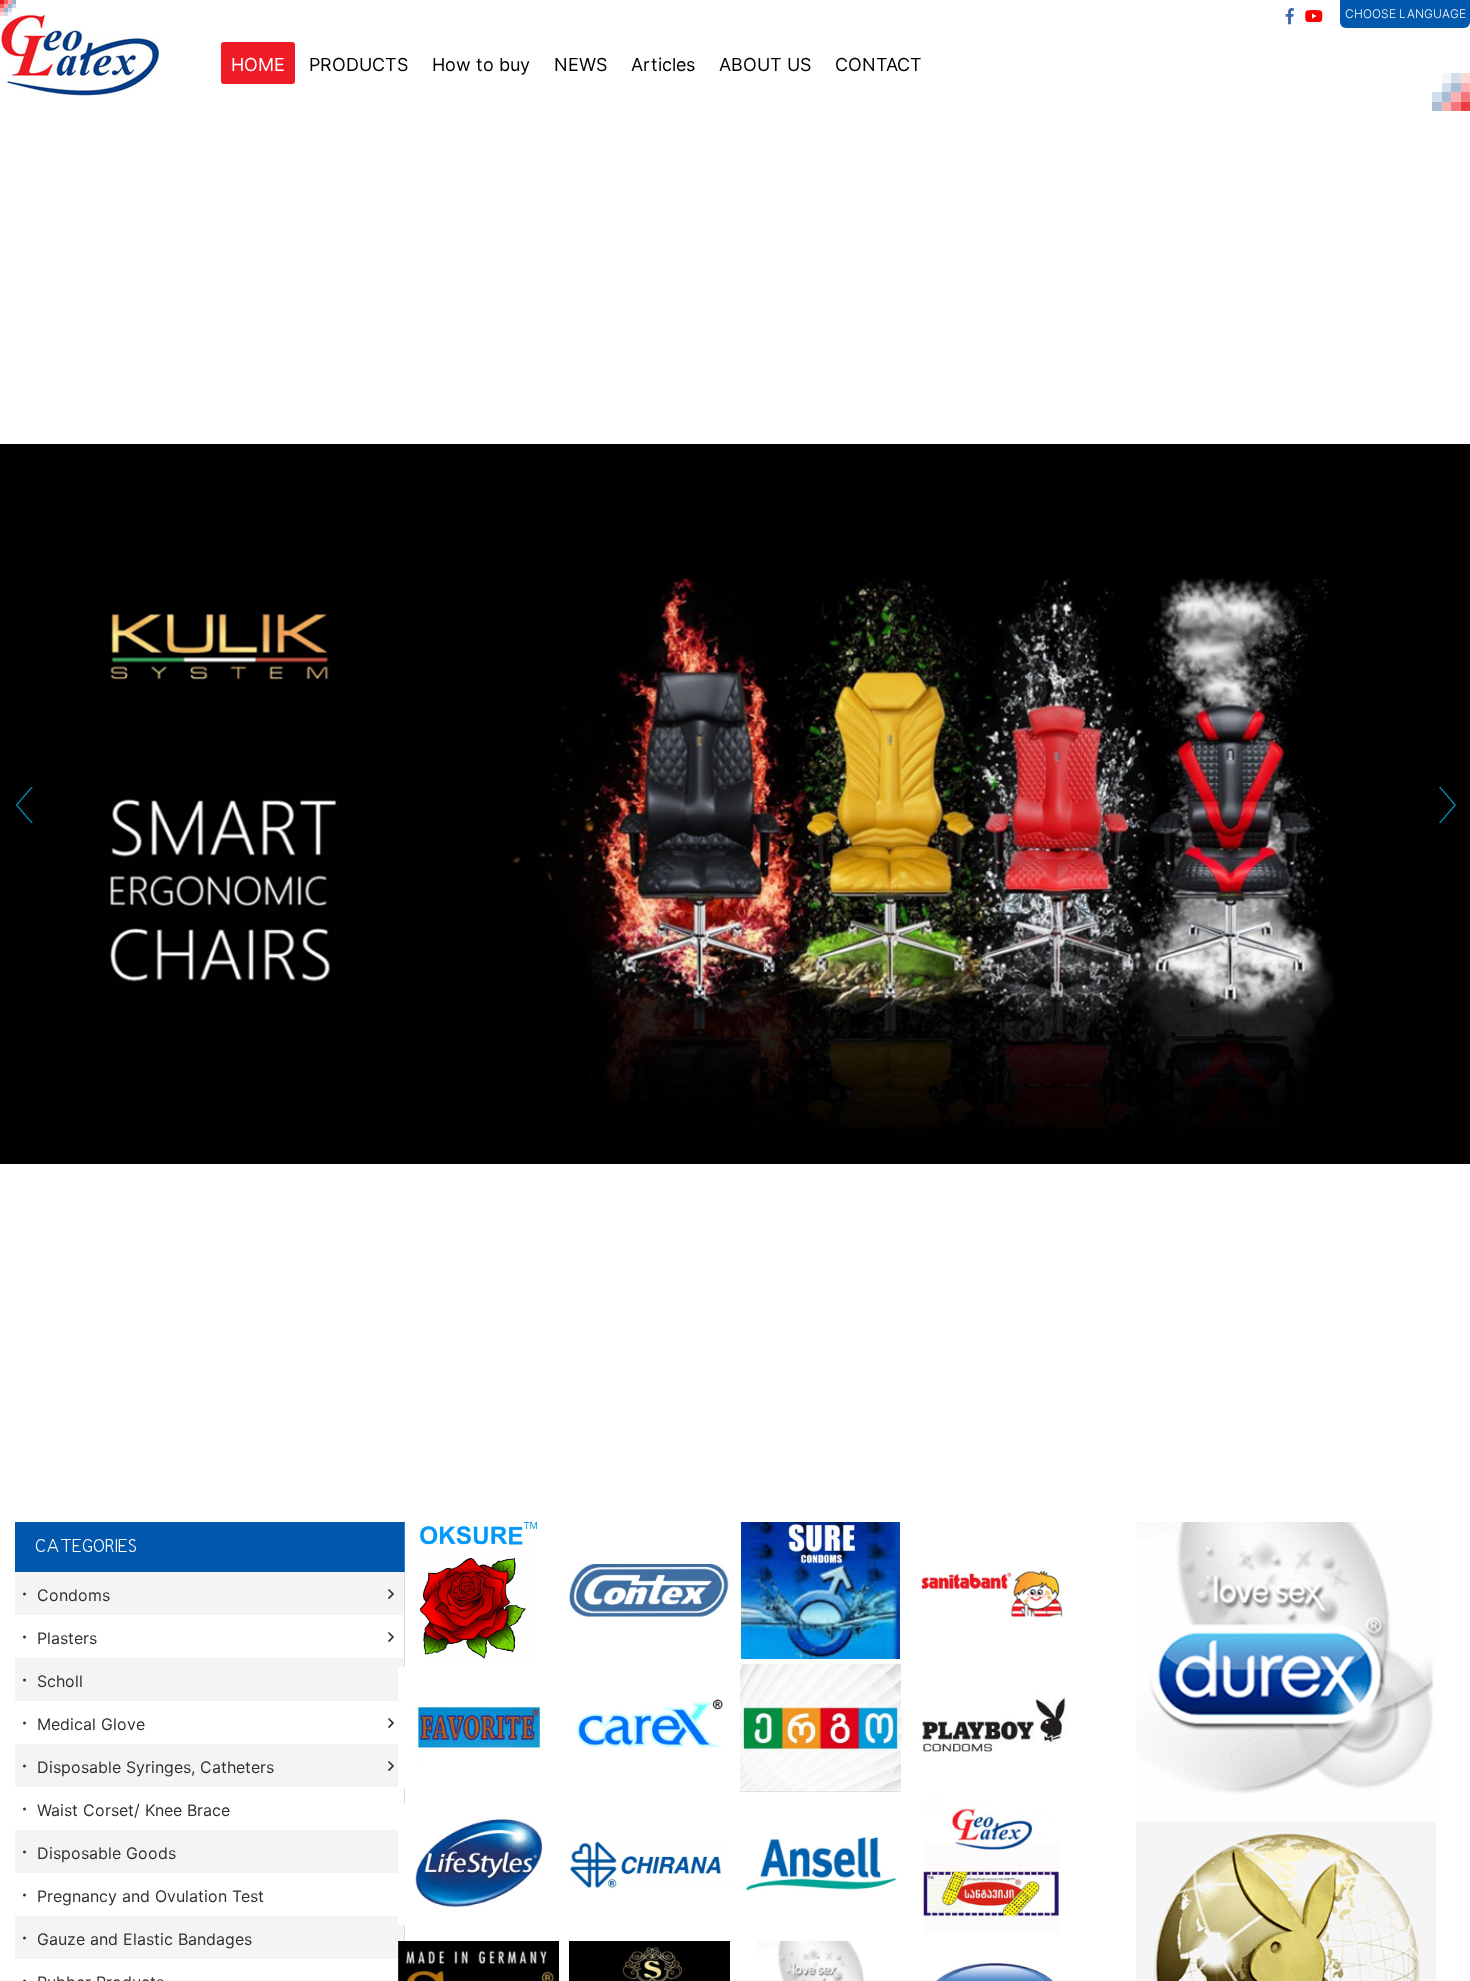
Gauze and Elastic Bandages (144, 1939)
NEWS (580, 64)
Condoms (73, 1595)
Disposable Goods (106, 1853)
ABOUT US (765, 64)
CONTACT (878, 64)
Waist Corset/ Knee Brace (133, 1810)
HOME (258, 64)
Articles (663, 64)
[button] (23, 805)
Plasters (67, 1638)
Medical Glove (91, 1724)
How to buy (481, 64)
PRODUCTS (358, 64)
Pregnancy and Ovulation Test (150, 1896)
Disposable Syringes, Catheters (155, 1767)
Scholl (60, 1681)
